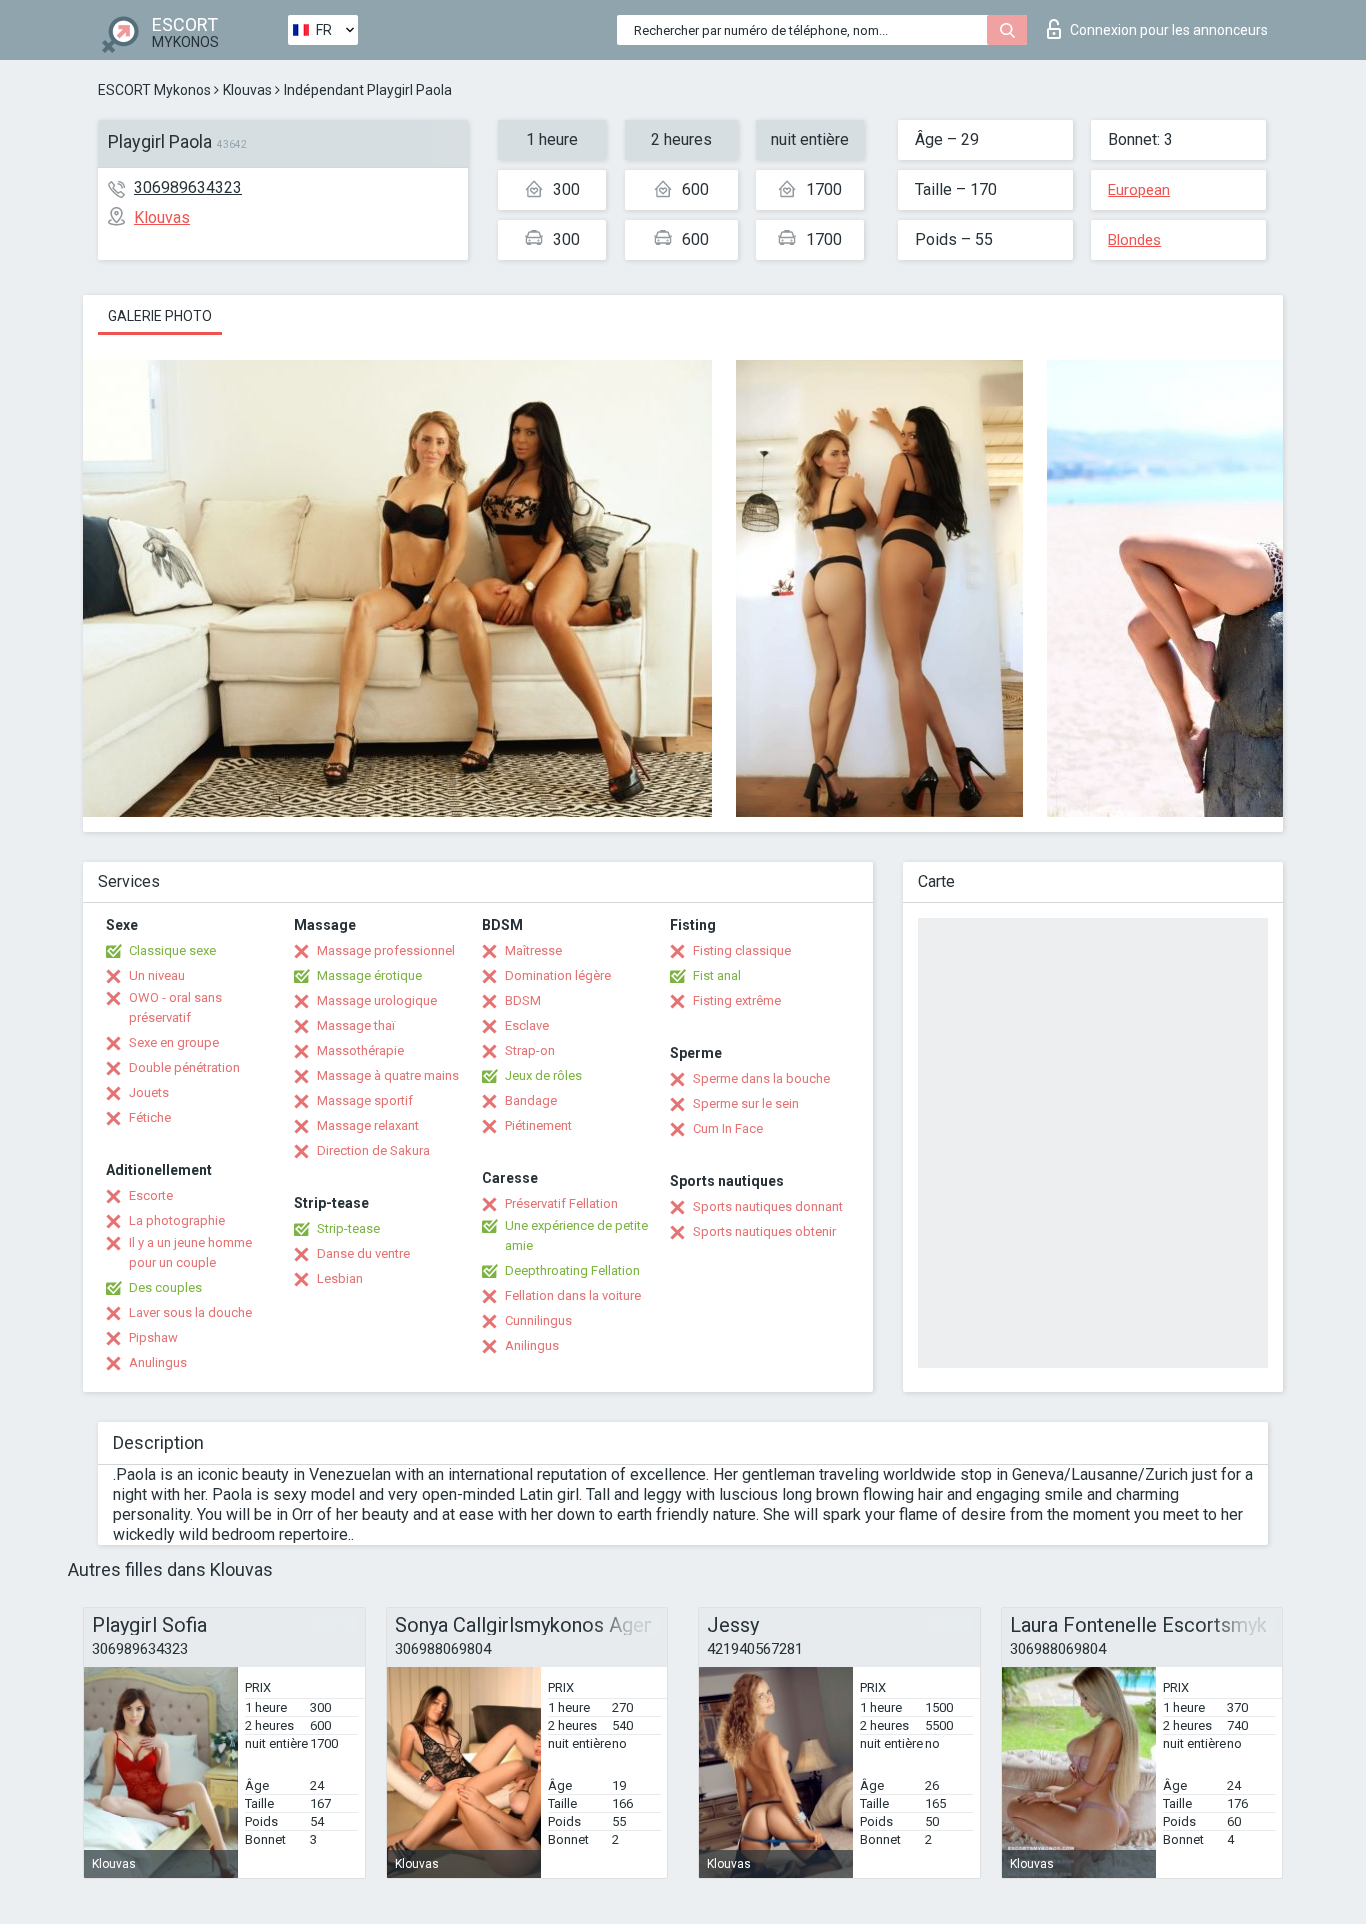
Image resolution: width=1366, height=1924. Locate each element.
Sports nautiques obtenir (764, 1231)
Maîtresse (533, 950)
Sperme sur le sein (746, 1103)
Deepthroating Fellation (572, 1270)
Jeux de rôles (543, 1075)
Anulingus (158, 1362)
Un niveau (157, 975)
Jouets (149, 1092)
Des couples (165, 1287)
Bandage (531, 1100)
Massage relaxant (368, 1125)
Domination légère (558, 975)
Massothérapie (360, 1050)
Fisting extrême (737, 1000)
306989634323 (188, 187)
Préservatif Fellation (561, 1203)
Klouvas (247, 90)
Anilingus (532, 1345)
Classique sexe (172, 950)
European (1139, 190)
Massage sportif (365, 1100)
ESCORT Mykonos (154, 90)
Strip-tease (348, 1228)
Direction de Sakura (373, 1150)
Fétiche (150, 1117)
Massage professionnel (386, 950)
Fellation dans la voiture (573, 1295)
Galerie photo (160, 316)
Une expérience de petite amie (576, 1235)
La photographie (177, 1220)
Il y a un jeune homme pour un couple (190, 1252)
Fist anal (717, 975)
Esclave (527, 1025)
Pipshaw (153, 1337)
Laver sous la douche (190, 1312)
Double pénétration (184, 1067)
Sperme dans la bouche (761, 1078)
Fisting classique (742, 950)
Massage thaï (356, 1025)
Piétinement (538, 1125)
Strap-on (530, 1050)
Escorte (151, 1195)
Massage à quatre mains (388, 1075)
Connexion (1169, 30)
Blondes (1134, 240)
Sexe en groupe (174, 1042)
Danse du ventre (363, 1253)
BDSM (523, 1000)
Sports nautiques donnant (768, 1206)
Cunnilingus (538, 1320)
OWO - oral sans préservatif (175, 1007)
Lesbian (340, 1278)
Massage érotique (369, 975)
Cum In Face (728, 1128)
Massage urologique (377, 1000)
